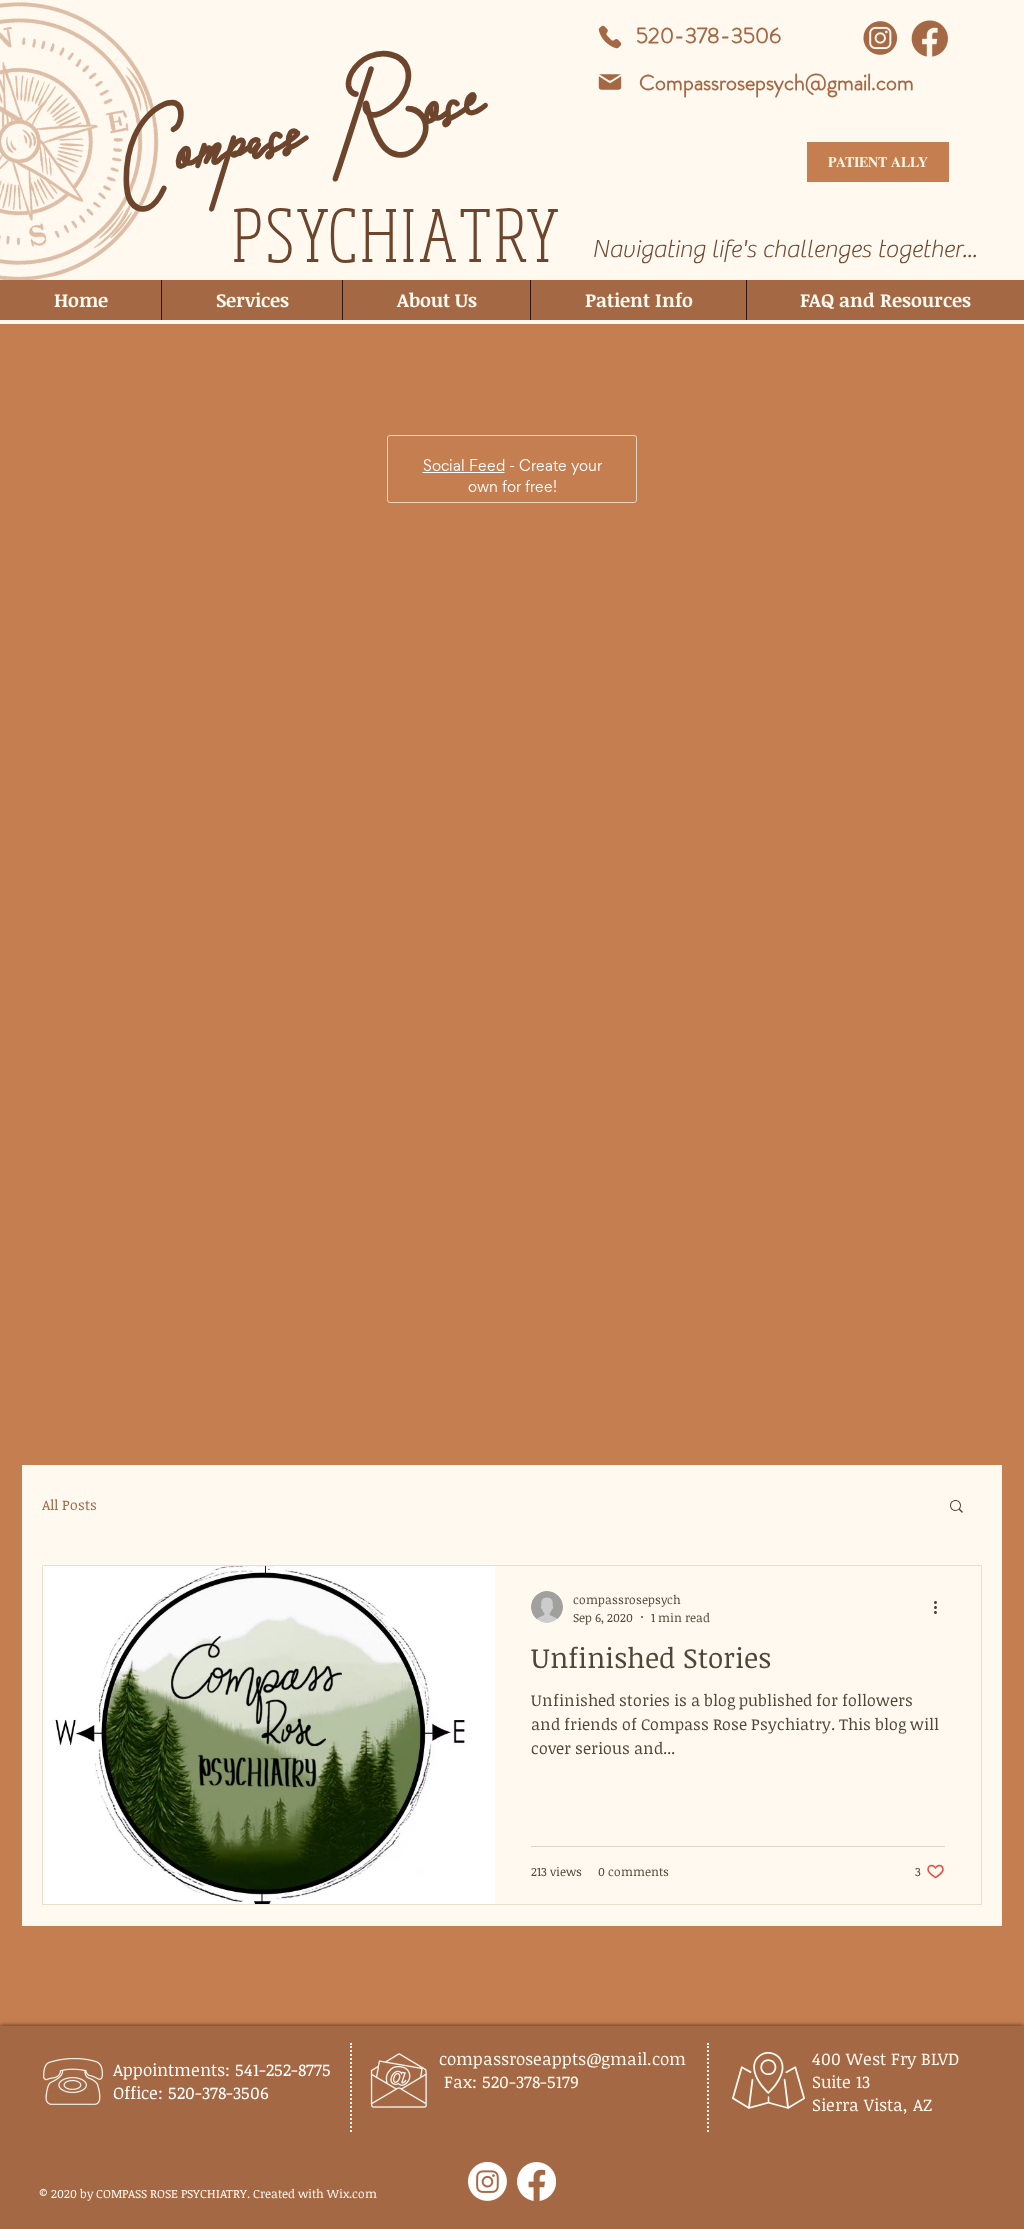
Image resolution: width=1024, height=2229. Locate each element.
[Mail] (609, 82)
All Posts (69, 768)
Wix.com (352, 2193)
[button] (956, 771)
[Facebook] (536, 2181)
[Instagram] (487, 2181)
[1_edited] (929, 38)
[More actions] (942, 871)
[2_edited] (880, 38)
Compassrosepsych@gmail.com (776, 82)
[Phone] (609, 37)
